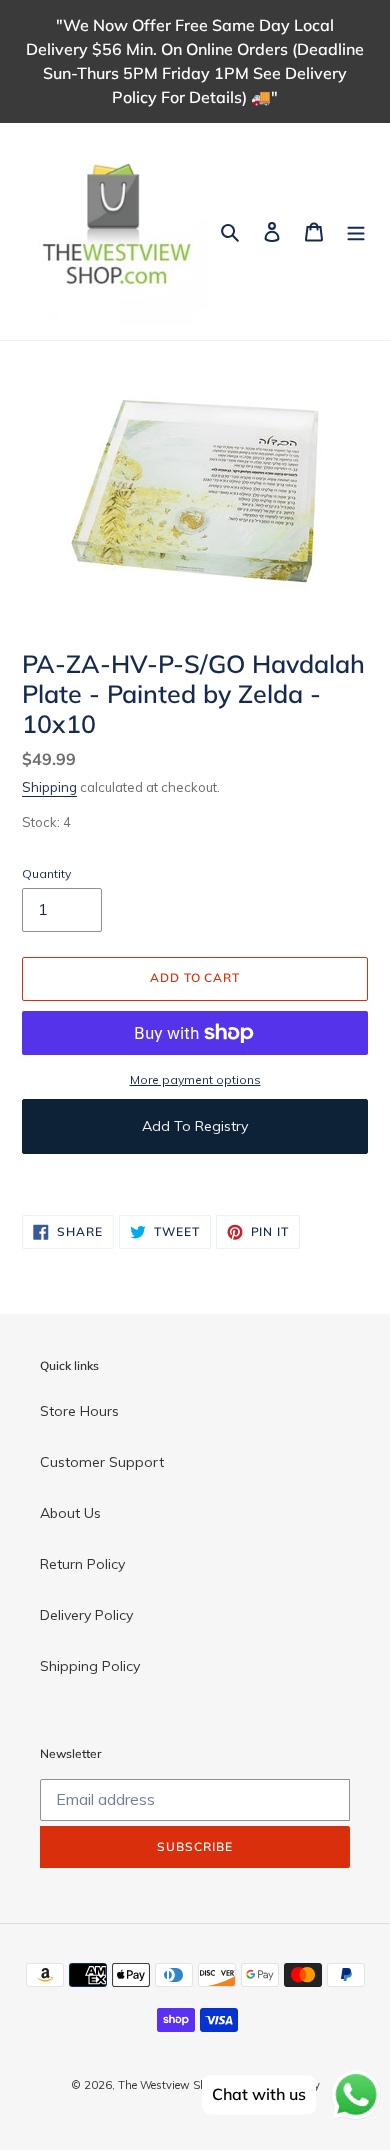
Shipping (49, 787)
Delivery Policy (86, 1615)
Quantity (46, 873)
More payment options (195, 1079)
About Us (70, 1513)
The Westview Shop (168, 2085)
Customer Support (102, 1462)
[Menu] (356, 231)
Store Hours (79, 1411)
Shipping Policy (90, 1666)
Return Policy (82, 1564)
